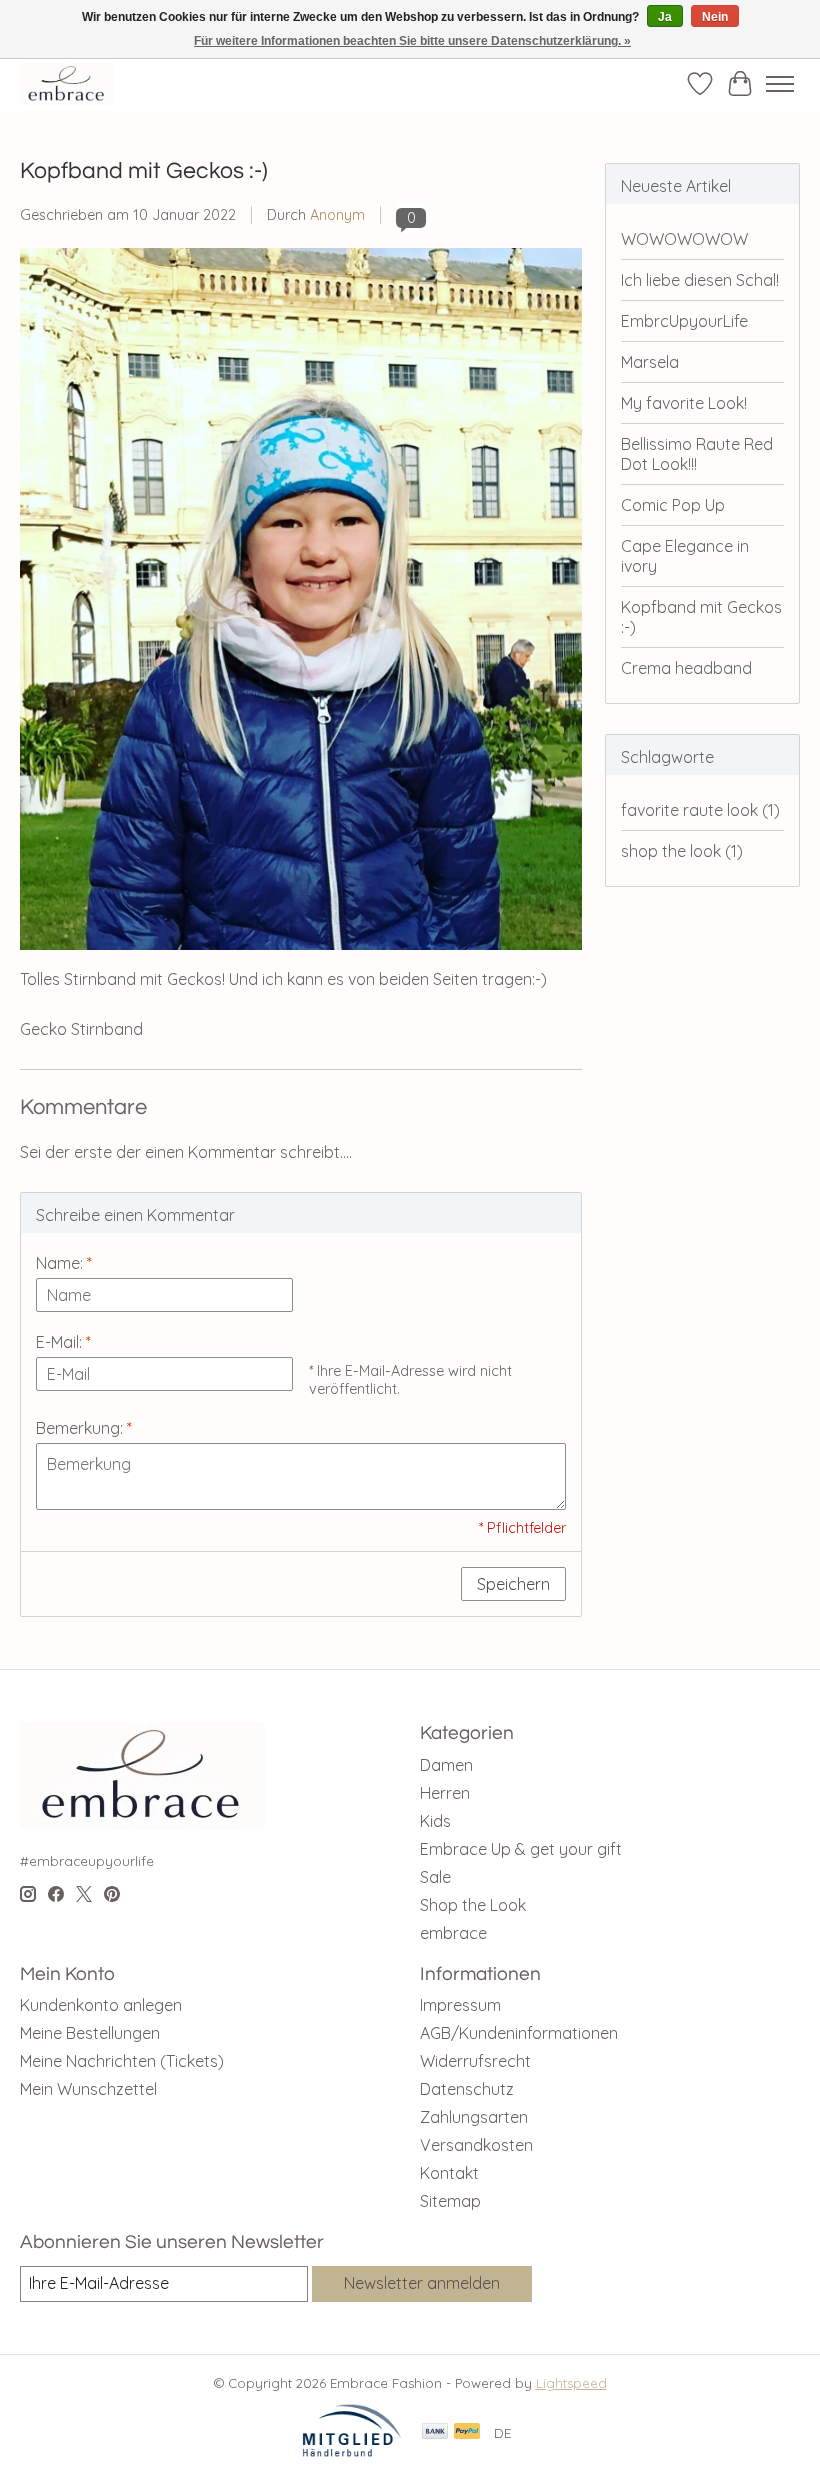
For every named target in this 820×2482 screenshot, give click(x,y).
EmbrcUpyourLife (684, 321)
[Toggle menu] (780, 84)
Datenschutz (467, 2089)
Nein (715, 17)
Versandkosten (476, 2145)
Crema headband (686, 668)
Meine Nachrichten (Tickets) (122, 2061)
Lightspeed (571, 2383)
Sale (435, 1877)
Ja (665, 17)
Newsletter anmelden (422, 2283)
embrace (453, 1933)
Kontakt (449, 2173)
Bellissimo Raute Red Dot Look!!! (697, 454)
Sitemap (450, 2201)
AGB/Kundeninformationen (519, 2033)
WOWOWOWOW (684, 239)
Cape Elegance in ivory (685, 556)
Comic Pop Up (673, 505)
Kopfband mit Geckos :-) (144, 171)
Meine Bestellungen (90, 2033)
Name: (64, 1263)
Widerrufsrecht (475, 2061)
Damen (446, 1765)
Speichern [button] (513, 1584)
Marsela (650, 362)
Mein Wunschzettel (88, 2089)
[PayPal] (467, 2432)
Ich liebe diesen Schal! (700, 280)
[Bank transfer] (435, 2432)
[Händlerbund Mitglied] (352, 2452)
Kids (435, 1821)
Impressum (460, 2005)
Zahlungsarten (474, 2117)
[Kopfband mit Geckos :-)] (301, 959)
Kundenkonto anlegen (101, 2005)
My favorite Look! (684, 403)
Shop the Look (473, 1905)
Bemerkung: (84, 1428)
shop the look (682, 851)
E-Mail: (63, 1342)
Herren (445, 1793)
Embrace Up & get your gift (521, 1849)
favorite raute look (700, 810)
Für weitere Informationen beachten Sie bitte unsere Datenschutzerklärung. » (412, 41)
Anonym (337, 215)
